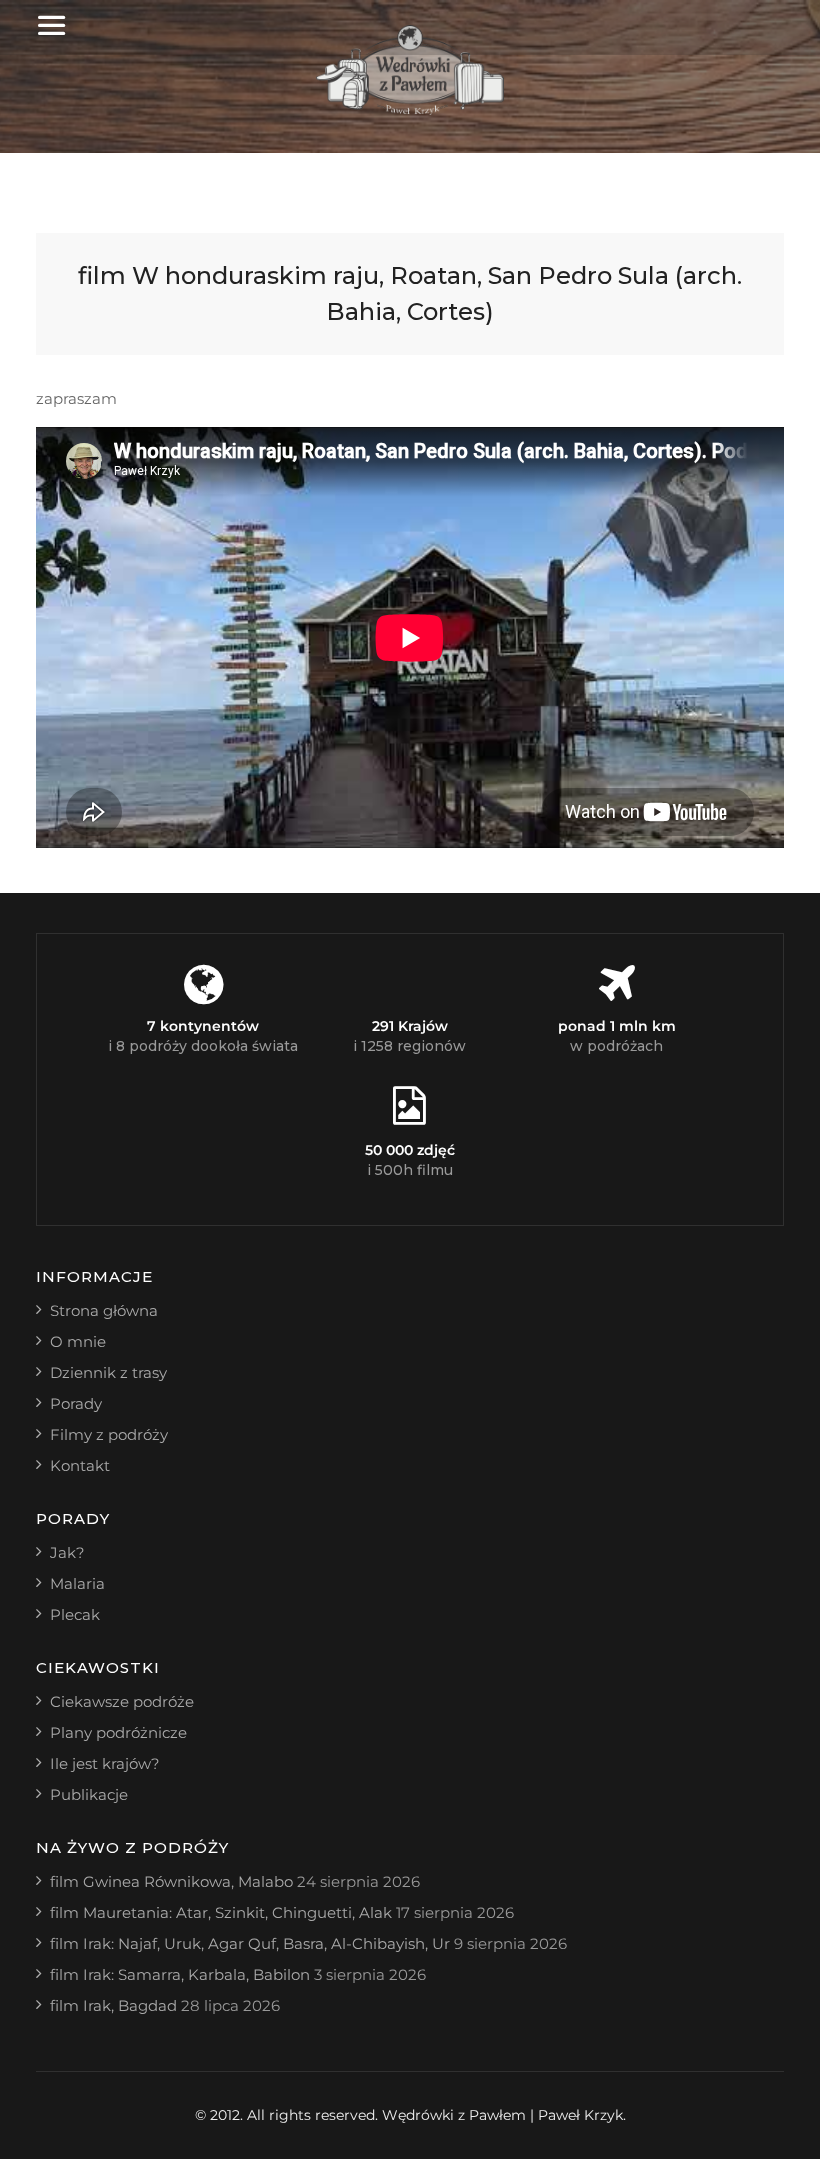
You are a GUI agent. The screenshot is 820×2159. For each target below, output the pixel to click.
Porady (76, 1403)
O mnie (78, 1341)
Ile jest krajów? (105, 1763)
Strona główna (104, 1310)
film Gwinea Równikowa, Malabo (171, 1881)
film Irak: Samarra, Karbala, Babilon (180, 1974)
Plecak (75, 1614)
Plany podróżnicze (118, 1732)
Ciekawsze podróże (122, 1701)
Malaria (77, 1583)
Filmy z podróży (109, 1434)
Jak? (67, 1552)
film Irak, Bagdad (113, 2005)
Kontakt (80, 1465)
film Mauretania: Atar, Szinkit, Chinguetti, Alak (221, 1912)
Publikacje (89, 1794)
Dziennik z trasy (108, 1372)
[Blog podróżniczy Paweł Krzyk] (410, 109)
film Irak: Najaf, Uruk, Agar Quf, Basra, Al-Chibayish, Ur (250, 1943)
